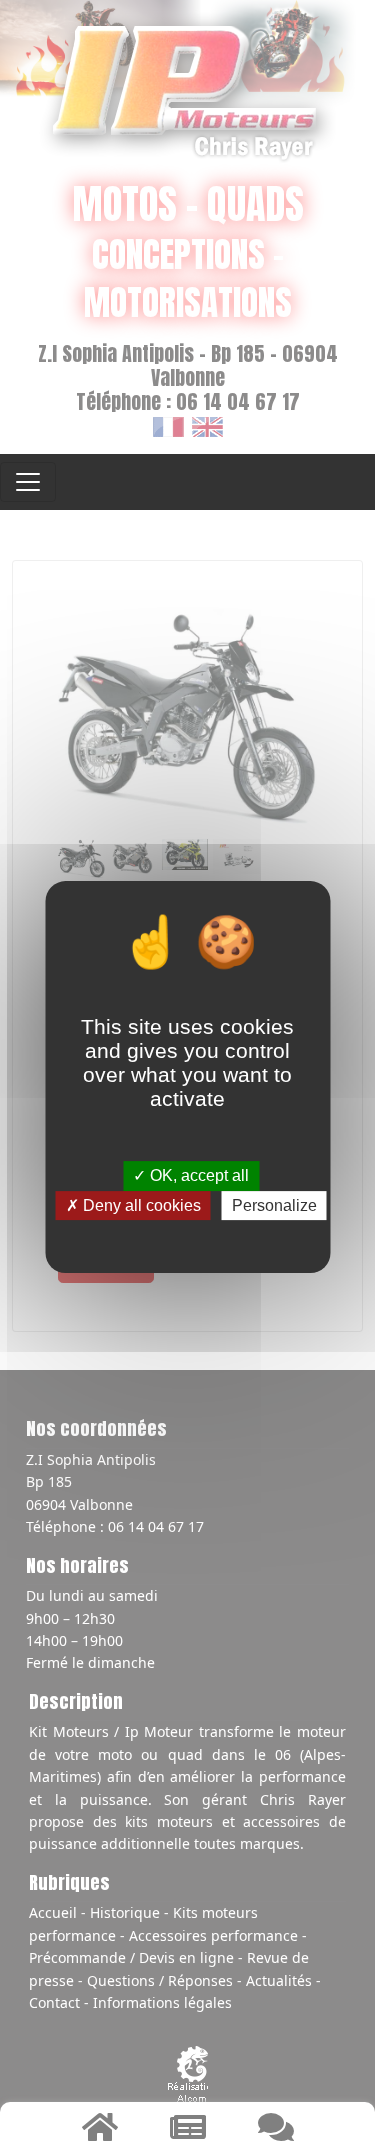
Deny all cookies (140, 1205)
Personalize (274, 1205)
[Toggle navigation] (28, 482)
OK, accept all (197, 1176)
